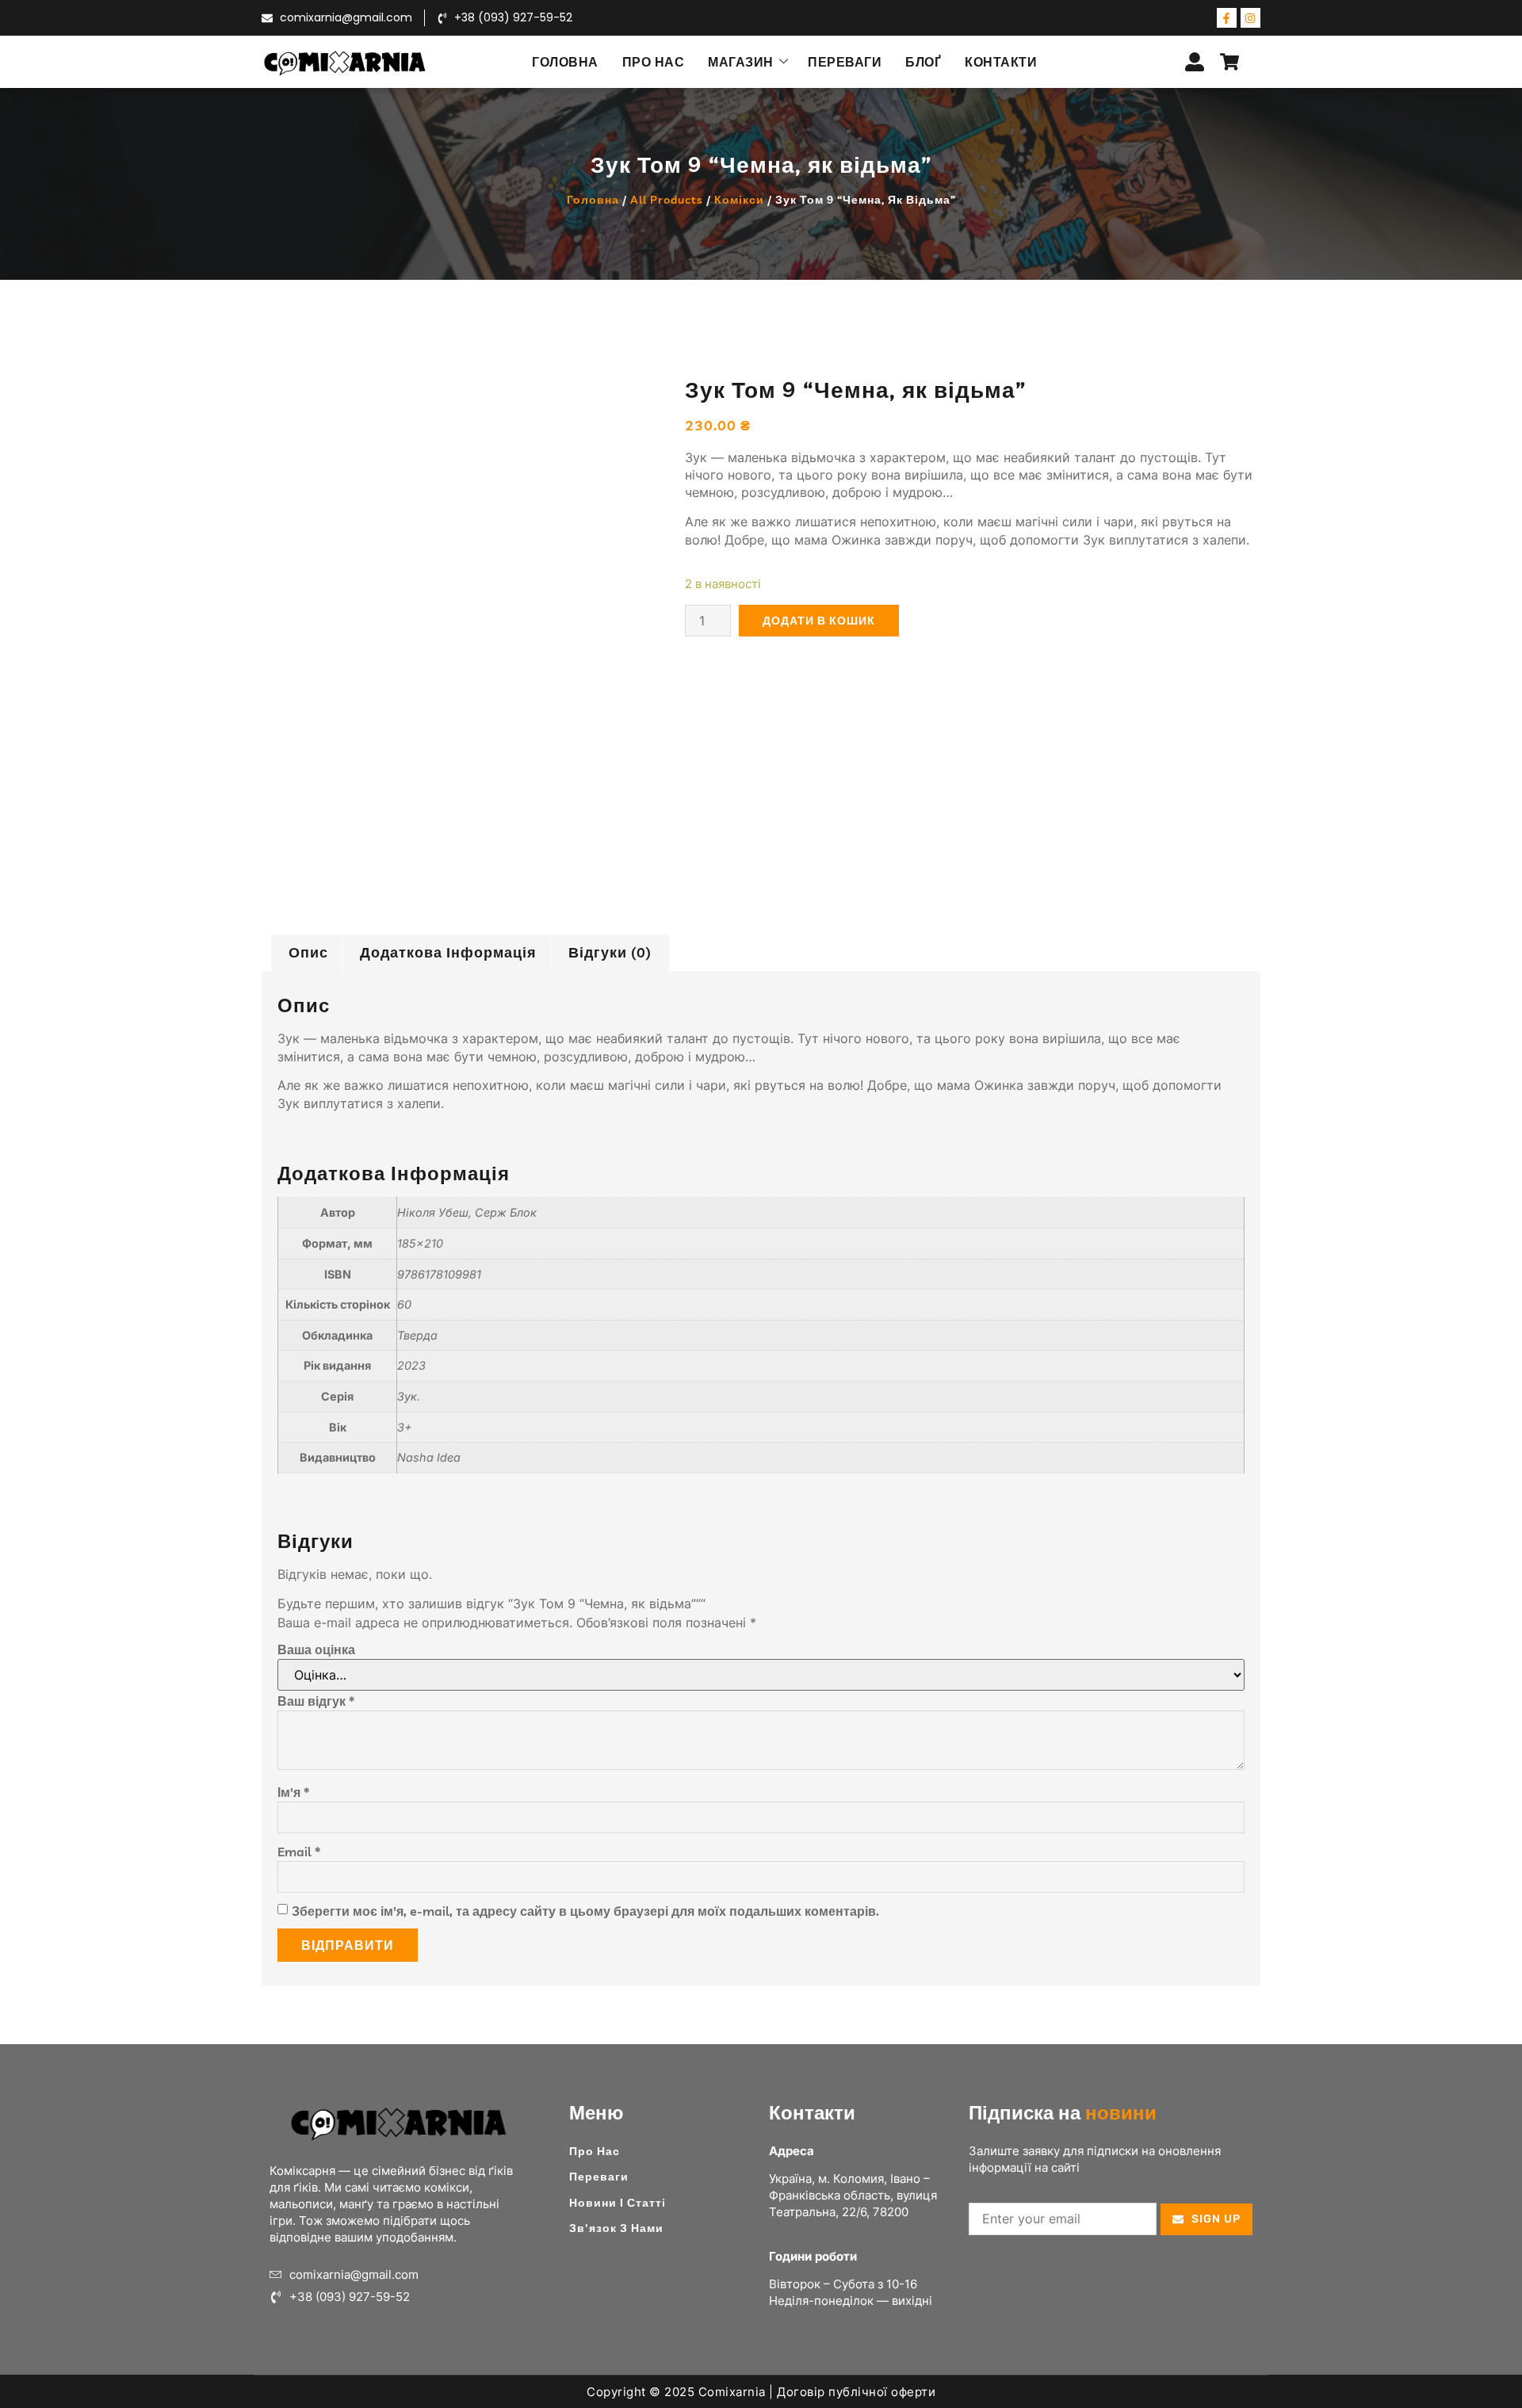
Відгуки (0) (610, 952)
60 (404, 1304)
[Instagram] (1250, 18)
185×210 (420, 1243)
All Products (667, 200)
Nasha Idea (429, 1457)
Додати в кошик (819, 621)
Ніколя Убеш (433, 1212)
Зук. (409, 1396)
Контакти (1001, 62)
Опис (308, 952)
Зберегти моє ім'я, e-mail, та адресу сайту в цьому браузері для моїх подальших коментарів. (585, 1911)
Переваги (845, 62)
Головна (565, 62)
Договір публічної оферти (856, 2392)
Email (299, 1852)
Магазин (741, 62)
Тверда (417, 1335)
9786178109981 (439, 1274)
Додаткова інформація (448, 952)
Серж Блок (506, 1212)
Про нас (654, 62)
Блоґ (923, 62)
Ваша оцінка (316, 1649)
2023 (411, 1365)
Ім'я (293, 1792)
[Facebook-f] (1227, 18)
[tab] (308, 953)
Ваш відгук (316, 1701)
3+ (405, 1427)
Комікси (739, 200)
